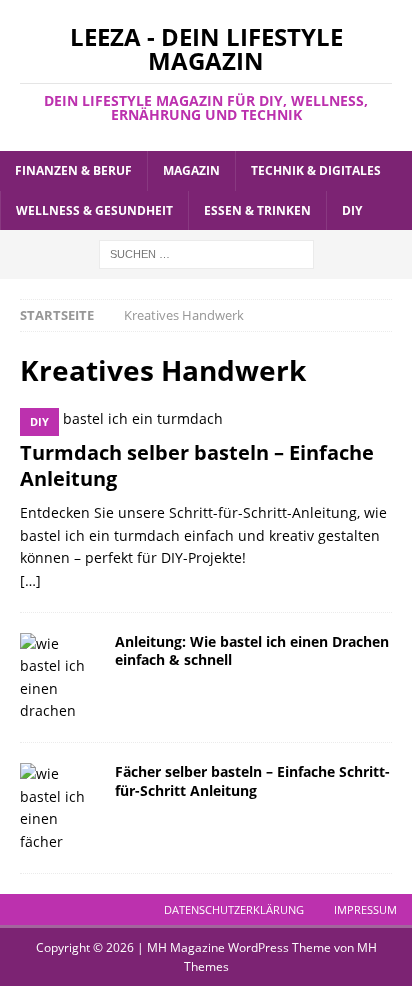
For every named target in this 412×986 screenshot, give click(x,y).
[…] (30, 580)
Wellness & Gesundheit (94, 210)
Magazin (191, 170)
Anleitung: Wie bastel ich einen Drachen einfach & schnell (252, 650)
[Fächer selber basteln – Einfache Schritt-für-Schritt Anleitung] (60, 808)
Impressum (365, 909)
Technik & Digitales (316, 170)
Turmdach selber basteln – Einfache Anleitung (197, 465)
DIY (352, 210)
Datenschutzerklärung (234, 909)
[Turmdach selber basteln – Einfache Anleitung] (206, 419)
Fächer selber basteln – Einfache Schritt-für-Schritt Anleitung (252, 780)
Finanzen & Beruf (73, 170)
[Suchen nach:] (206, 252)
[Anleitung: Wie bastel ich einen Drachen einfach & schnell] (60, 678)
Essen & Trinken (257, 210)
